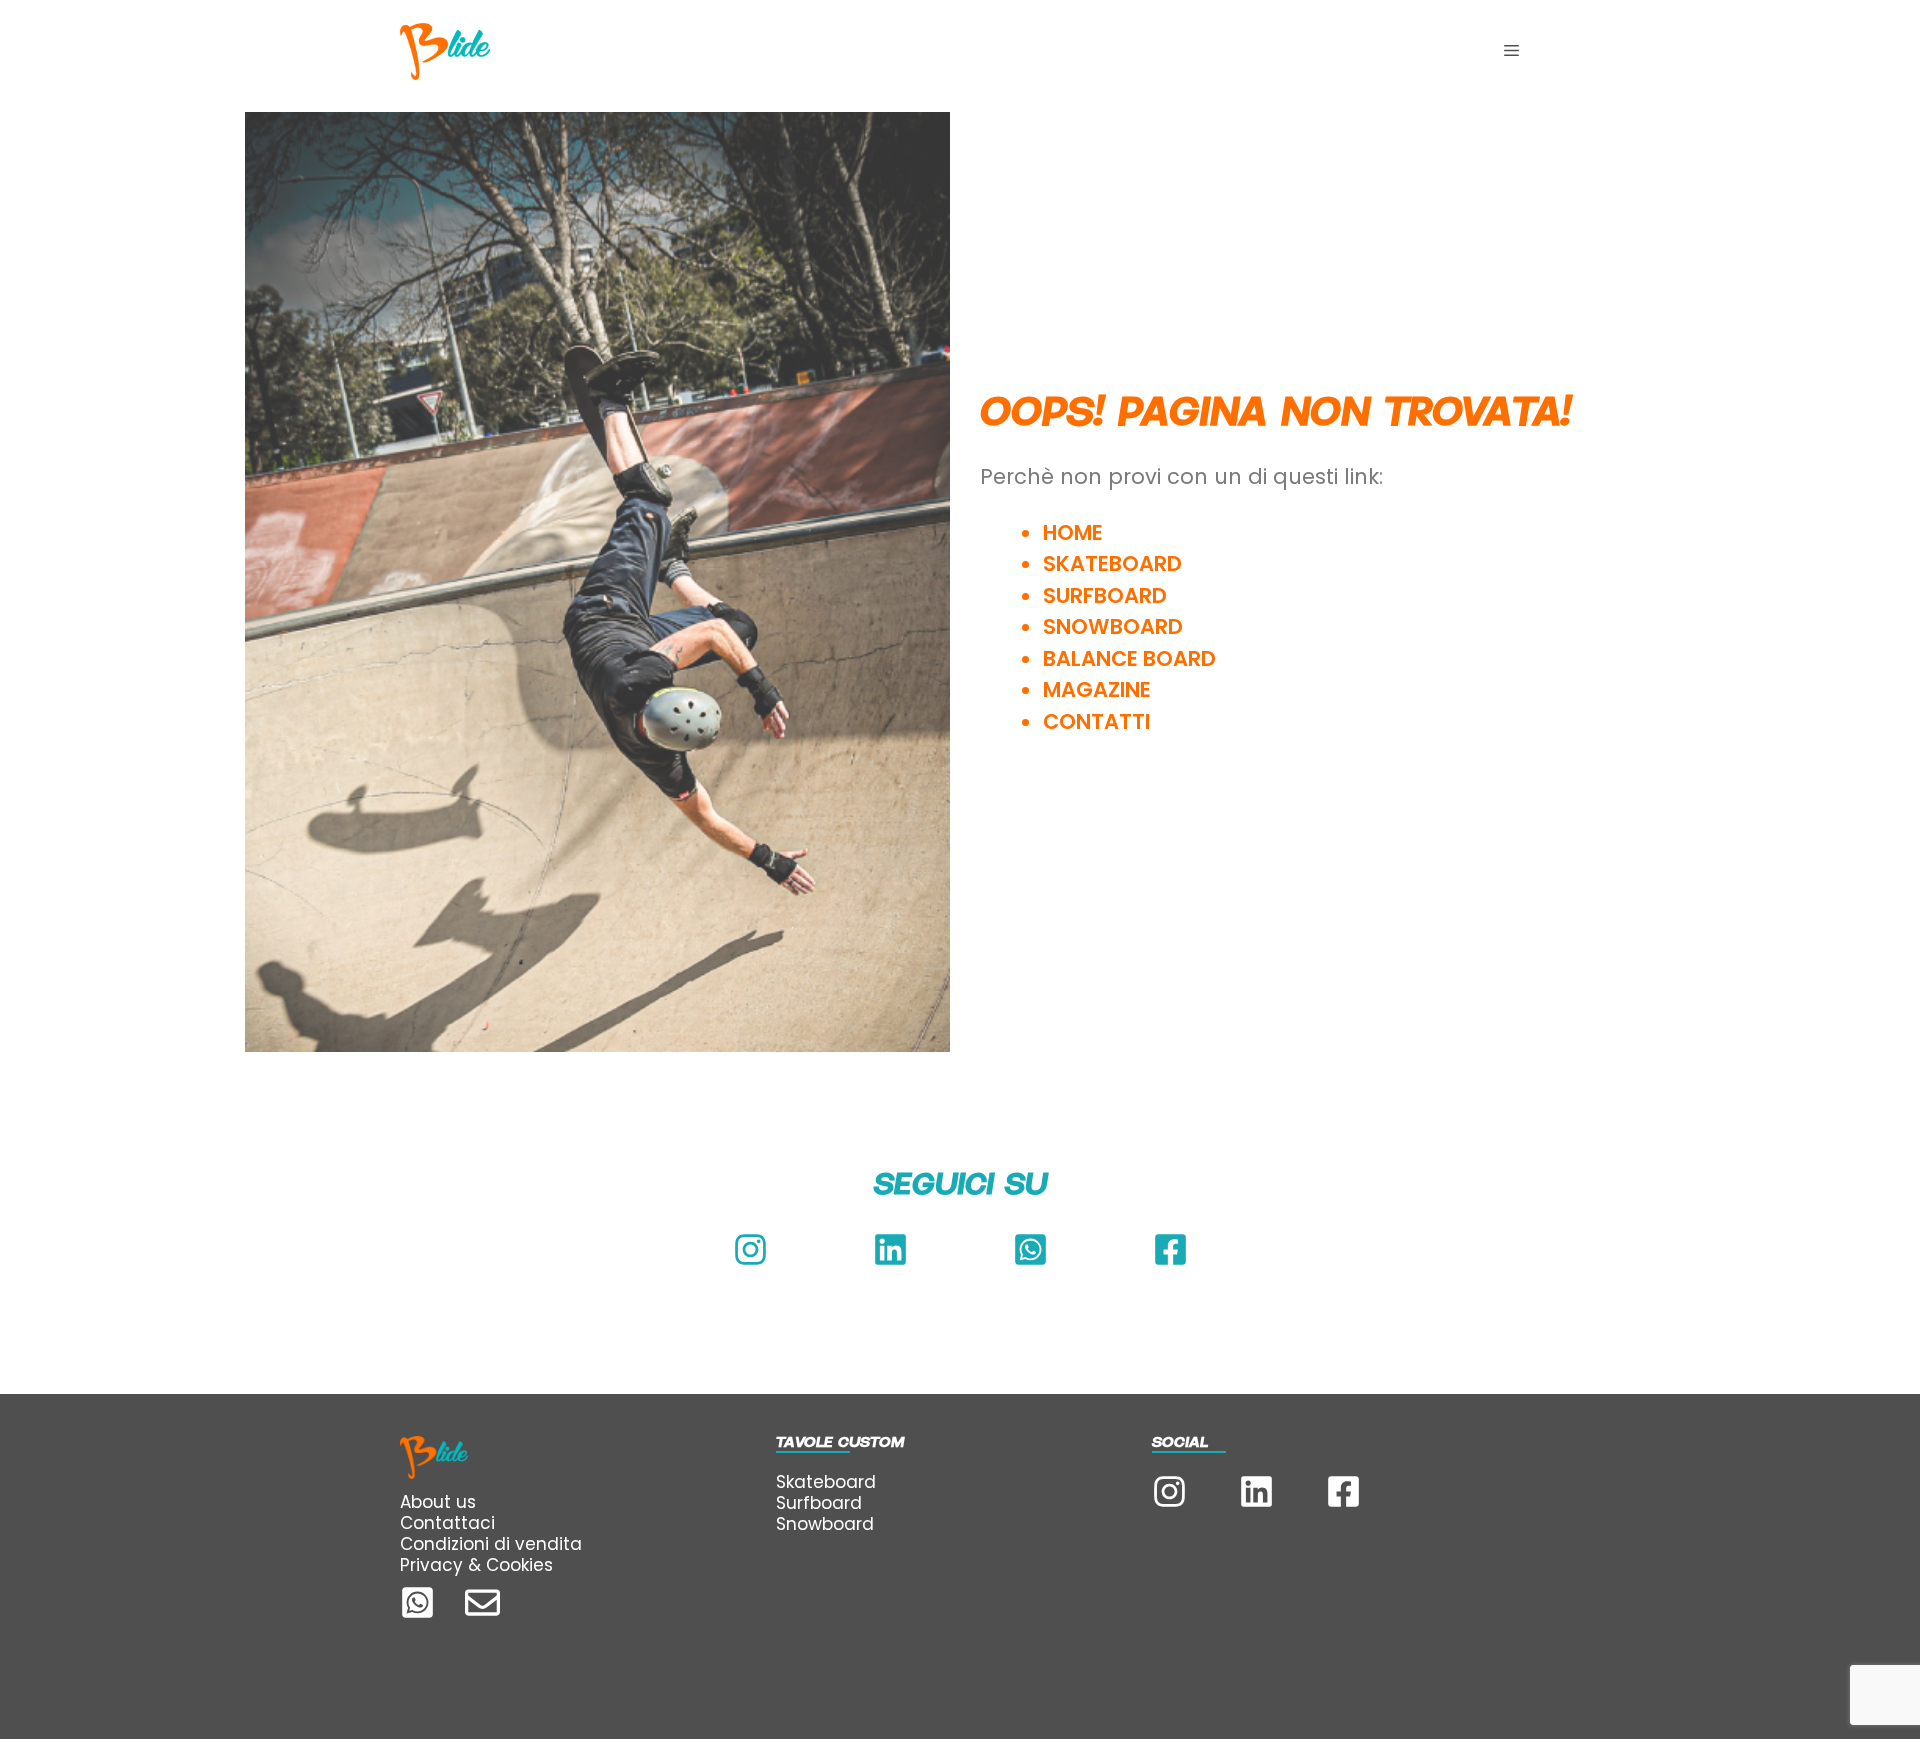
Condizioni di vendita (491, 1544)
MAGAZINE (1097, 689)
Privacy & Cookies (476, 1565)
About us (438, 1502)
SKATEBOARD (1112, 563)
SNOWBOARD (1113, 626)
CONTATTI (1099, 721)
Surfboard (819, 1503)
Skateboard (826, 1482)
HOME (1073, 532)
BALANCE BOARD (1129, 658)
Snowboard (825, 1524)
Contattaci (447, 1523)
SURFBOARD (1105, 595)
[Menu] (1511, 51)
